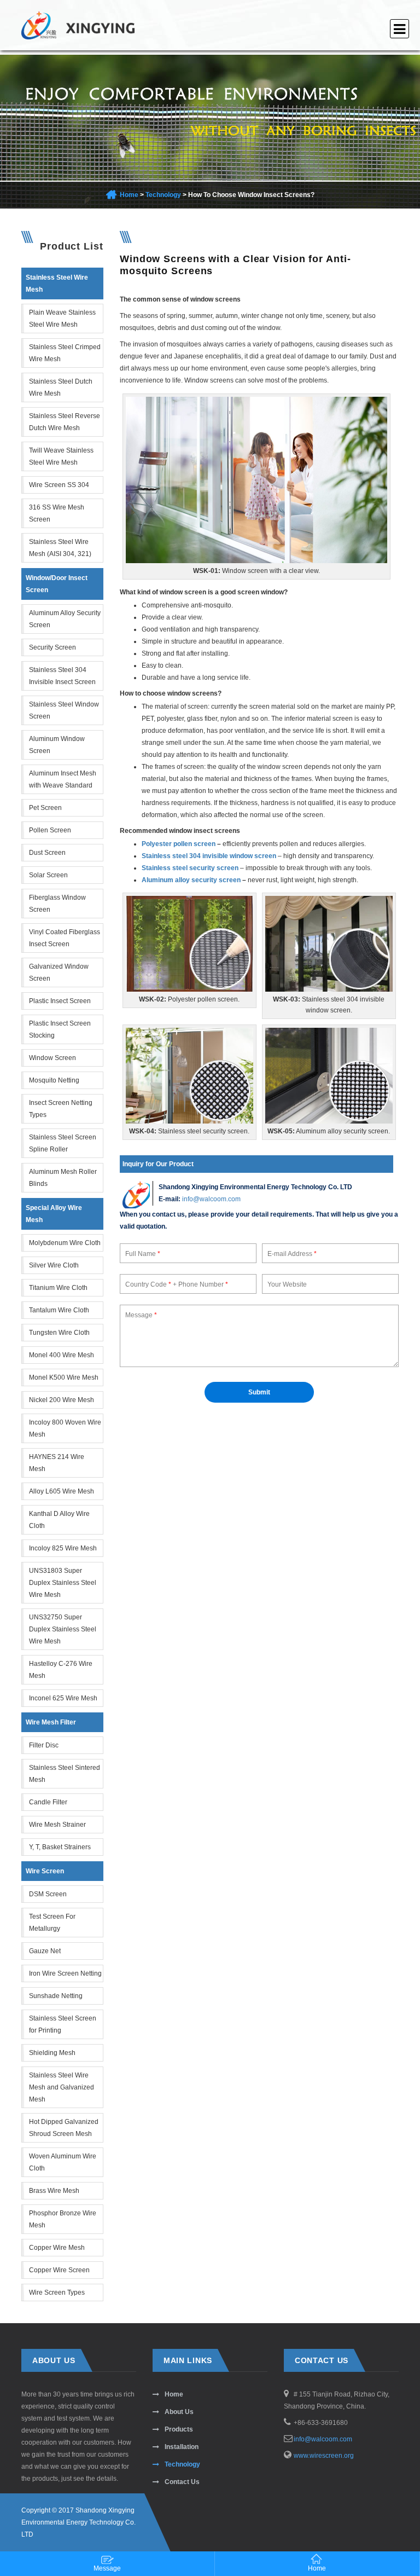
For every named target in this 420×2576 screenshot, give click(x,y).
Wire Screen (45, 1871)
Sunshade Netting (56, 1996)
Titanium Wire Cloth (58, 1288)
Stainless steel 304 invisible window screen (209, 856)
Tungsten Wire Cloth (59, 1333)
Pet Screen (45, 808)
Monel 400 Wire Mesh (62, 1355)
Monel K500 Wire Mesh (64, 1377)
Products (179, 2429)
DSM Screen (48, 1894)
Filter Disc (44, 1745)
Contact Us (182, 2482)
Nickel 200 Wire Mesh (62, 1400)
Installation (182, 2447)
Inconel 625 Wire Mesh (63, 1698)
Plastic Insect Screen (60, 1001)
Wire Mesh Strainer (57, 1825)
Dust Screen (47, 853)
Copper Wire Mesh (57, 2248)
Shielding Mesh (52, 2053)
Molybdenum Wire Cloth (65, 1243)
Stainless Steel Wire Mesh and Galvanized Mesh (62, 2087)
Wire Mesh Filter (51, 1722)
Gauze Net (45, 1951)
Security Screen (52, 647)
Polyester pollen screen (179, 844)
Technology (163, 195)
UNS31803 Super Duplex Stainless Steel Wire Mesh (63, 1583)
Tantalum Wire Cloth (59, 1310)
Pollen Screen (50, 830)
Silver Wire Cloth (54, 1265)
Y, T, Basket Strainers (60, 1847)
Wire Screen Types (57, 2293)
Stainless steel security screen (190, 868)
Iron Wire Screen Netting (65, 1973)
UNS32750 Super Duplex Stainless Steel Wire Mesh (63, 1629)
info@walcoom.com (211, 1199)
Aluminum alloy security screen (191, 880)
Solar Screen (48, 875)
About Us (179, 2412)
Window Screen (52, 1058)
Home (129, 195)
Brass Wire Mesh (54, 2191)
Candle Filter (48, 1802)
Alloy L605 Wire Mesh (62, 1491)
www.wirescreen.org (324, 2456)
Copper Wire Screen (59, 2270)
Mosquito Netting (54, 1080)
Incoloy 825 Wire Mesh (63, 1548)
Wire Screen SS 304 (59, 485)
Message (107, 2568)
